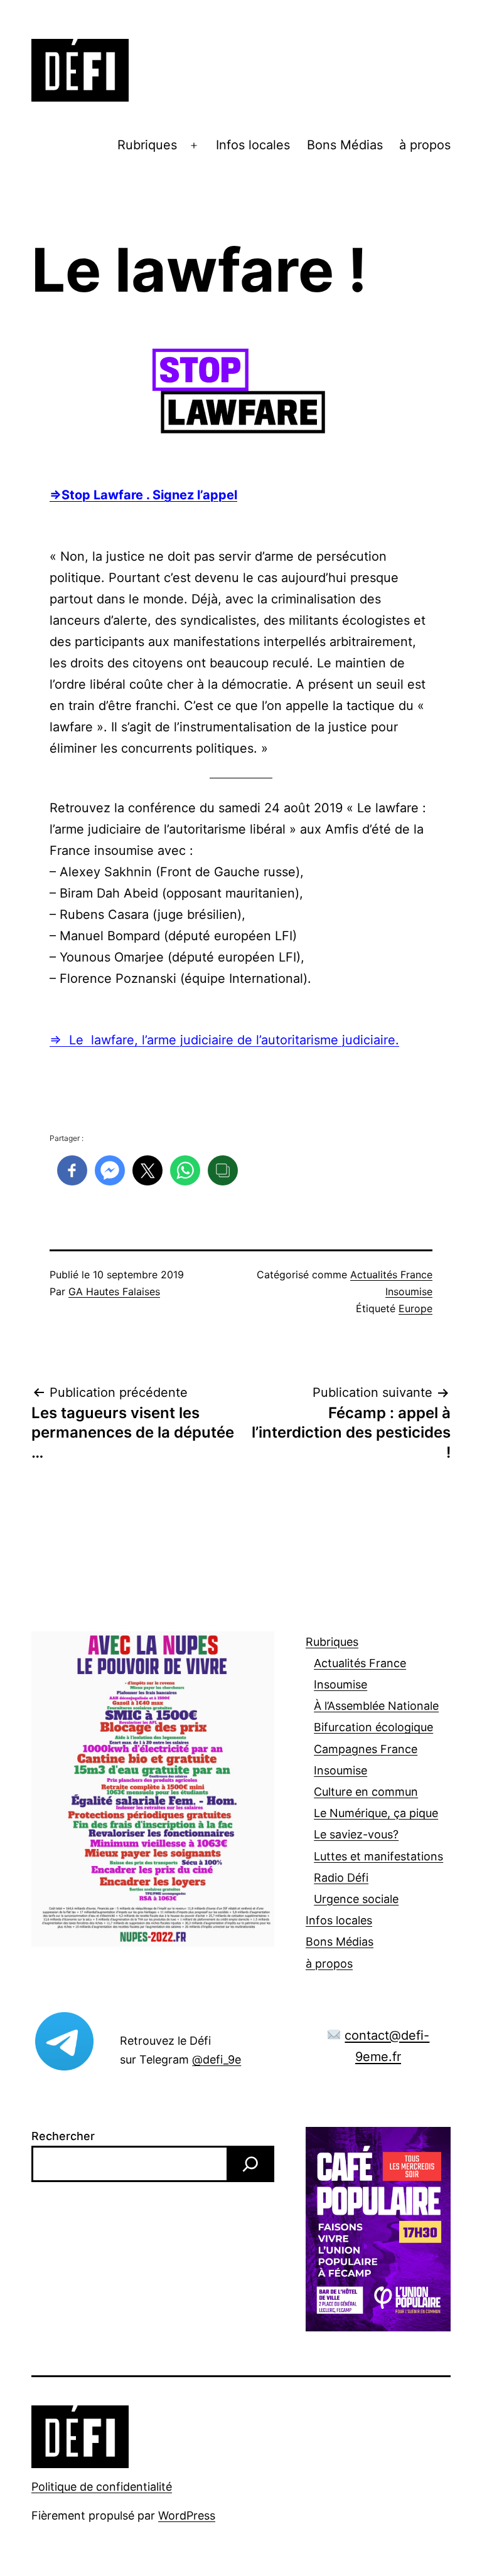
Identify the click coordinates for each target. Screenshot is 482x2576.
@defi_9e (217, 2059)
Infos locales (253, 145)
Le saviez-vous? (356, 1834)
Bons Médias (345, 145)
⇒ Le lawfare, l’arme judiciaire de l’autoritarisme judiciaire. (224, 1040)
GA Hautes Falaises (114, 1291)
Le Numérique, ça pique (376, 1813)
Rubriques (147, 145)
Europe (415, 1308)
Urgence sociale (356, 1899)
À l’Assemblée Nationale (376, 1706)
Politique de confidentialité (102, 2487)
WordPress (187, 2515)
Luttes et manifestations (378, 1856)
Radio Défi (341, 1878)
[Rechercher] (250, 2164)
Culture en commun (366, 1792)
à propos (425, 145)
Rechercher (63, 2136)
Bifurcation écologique (373, 1727)
